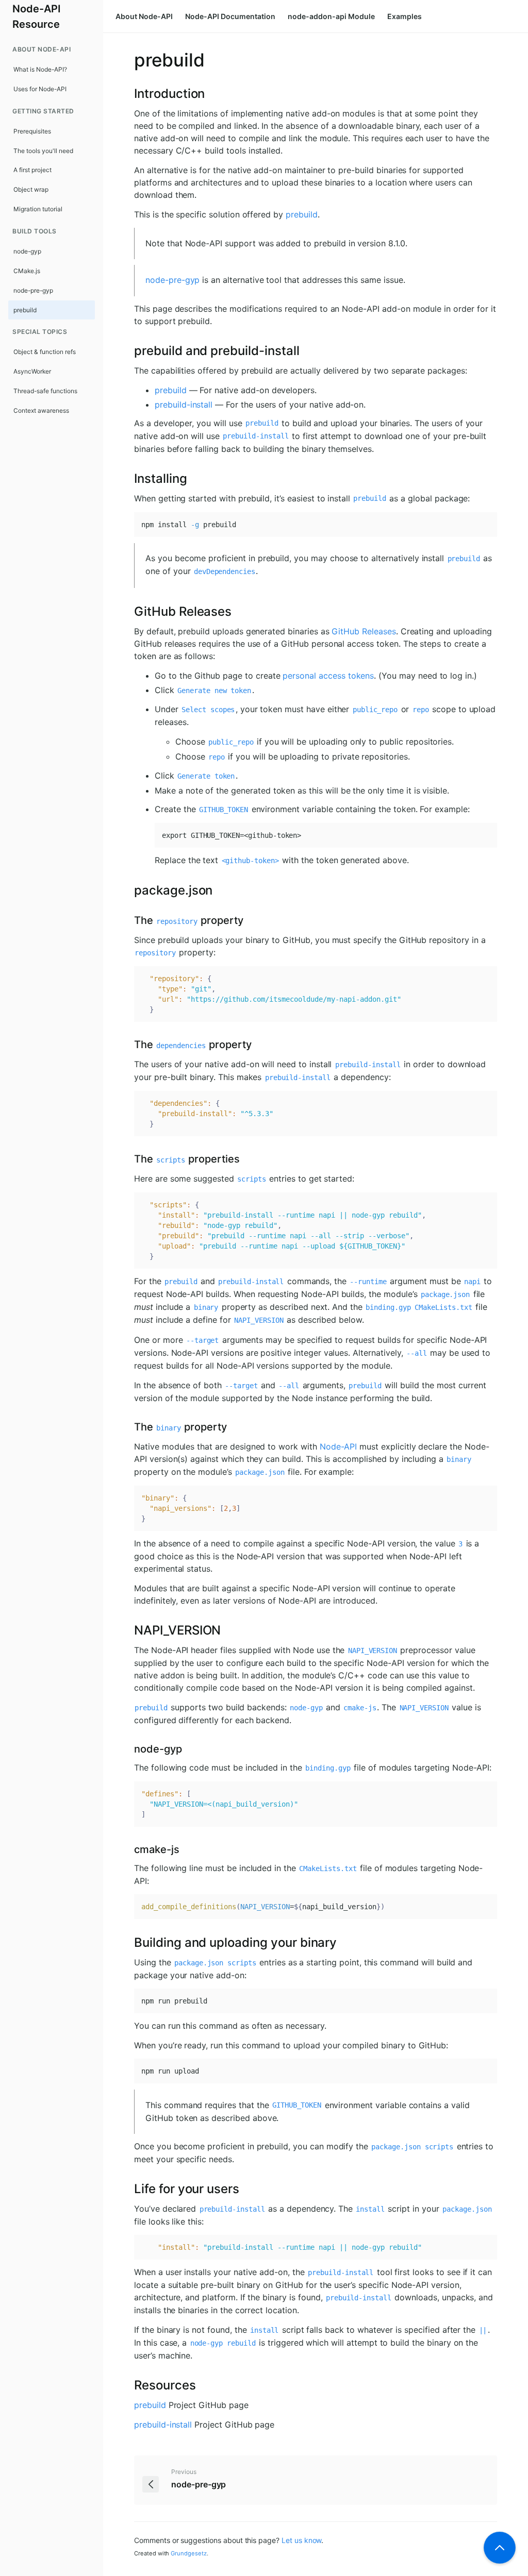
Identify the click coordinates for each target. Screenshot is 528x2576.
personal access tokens (328, 676)
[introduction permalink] (129, 94)
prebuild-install (184, 405)
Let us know (301, 2540)
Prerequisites (32, 131)
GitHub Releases (364, 631)
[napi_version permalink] (129, 1630)
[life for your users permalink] (129, 2189)
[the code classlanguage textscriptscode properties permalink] (129, 1159)
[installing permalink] (129, 479)
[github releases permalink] (129, 612)
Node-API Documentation (230, 16)
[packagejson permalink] (129, 890)
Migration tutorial (38, 209)
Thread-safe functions (45, 391)
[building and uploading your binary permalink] (129, 1943)
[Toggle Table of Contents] (500, 2548)
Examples (405, 16)
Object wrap (31, 189)
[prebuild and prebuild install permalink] (129, 351)
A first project (32, 170)
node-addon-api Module (331, 16)
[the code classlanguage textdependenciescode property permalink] (129, 1045)
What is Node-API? (40, 69)
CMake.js (27, 271)
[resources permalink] (129, 2385)
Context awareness (41, 410)
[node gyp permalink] (129, 1749)
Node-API (339, 1446)
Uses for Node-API (40, 89)
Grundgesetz (188, 2553)
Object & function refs (45, 352)
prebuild (25, 310)
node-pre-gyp (33, 290)
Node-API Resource (37, 16)
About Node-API (144, 16)
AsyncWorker (32, 371)
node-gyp (27, 251)
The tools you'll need (43, 151)
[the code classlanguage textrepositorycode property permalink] (129, 920)
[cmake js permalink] (129, 1849)
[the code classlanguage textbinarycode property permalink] (129, 1427)
